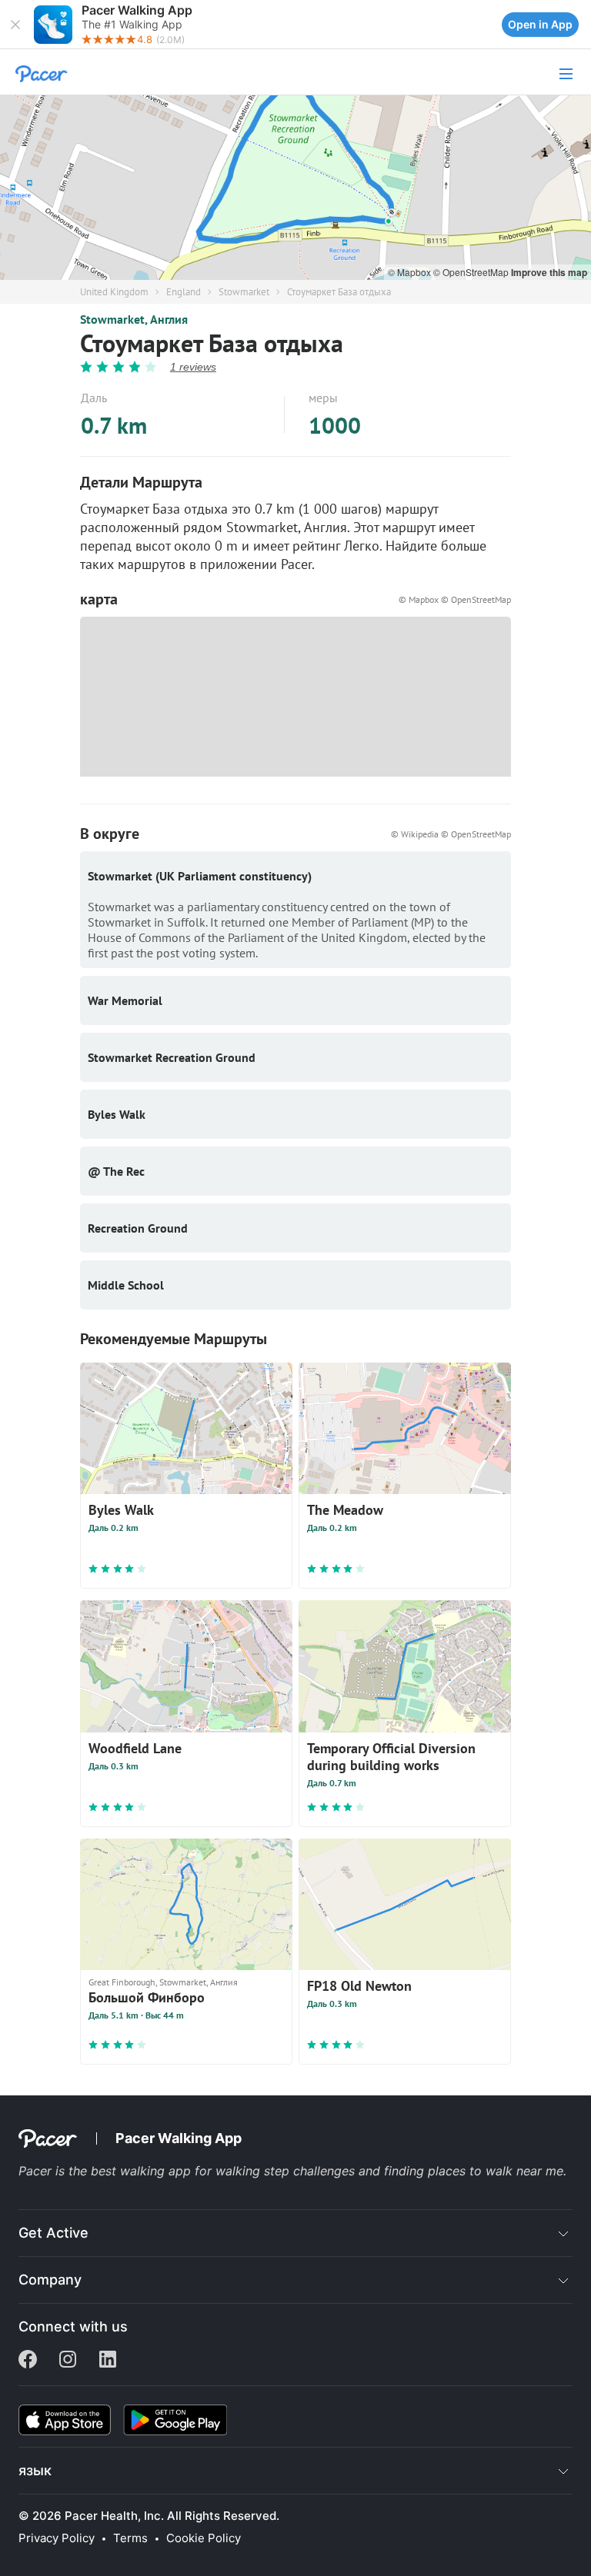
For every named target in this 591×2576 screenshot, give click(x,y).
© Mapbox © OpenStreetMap (455, 599)
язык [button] (35, 2470)
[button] (15, 25)
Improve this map (549, 272)
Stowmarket (244, 292)
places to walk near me (496, 2171)
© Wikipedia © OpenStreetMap (451, 834)
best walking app (143, 2171)
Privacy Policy (57, 2538)
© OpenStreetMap (472, 272)
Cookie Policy (204, 2538)
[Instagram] (68, 2361)
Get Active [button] (53, 2233)
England (184, 292)
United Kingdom (114, 292)
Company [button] (50, 2280)
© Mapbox (411, 272)
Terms (130, 2538)
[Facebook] (28, 2361)
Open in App (540, 24)
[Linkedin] (108, 2361)
